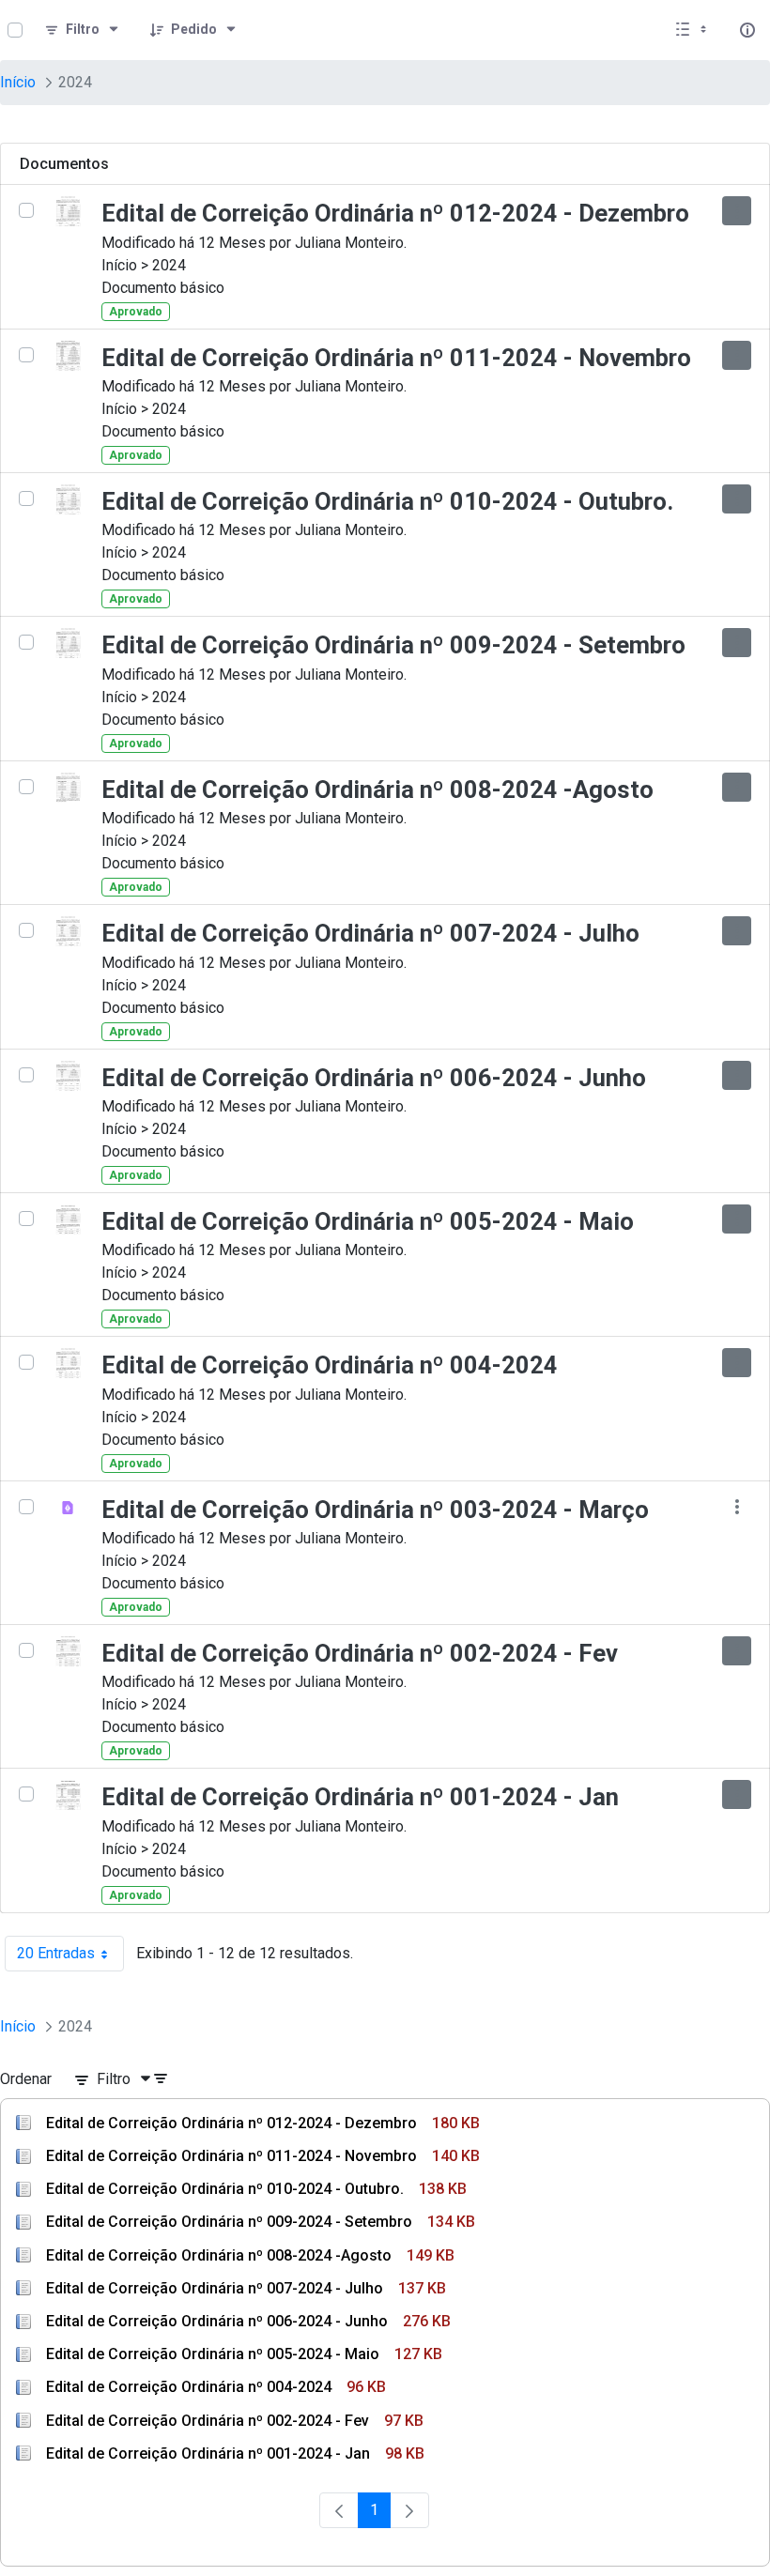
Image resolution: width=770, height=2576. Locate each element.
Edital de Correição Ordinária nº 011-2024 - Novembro (396, 358)
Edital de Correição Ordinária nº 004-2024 (330, 1365)
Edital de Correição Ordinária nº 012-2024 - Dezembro (395, 213)
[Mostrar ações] (737, 211)
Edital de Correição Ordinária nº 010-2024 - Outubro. (387, 501)
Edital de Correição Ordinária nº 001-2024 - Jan (360, 1797)
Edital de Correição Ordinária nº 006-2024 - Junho (374, 1078)
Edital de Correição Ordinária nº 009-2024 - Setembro (393, 645)
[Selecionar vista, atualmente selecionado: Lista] (693, 30)
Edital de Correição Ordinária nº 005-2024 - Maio (368, 1221)
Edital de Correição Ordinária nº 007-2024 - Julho (370, 933)
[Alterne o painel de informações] (747, 30)
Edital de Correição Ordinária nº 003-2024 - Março (375, 1510)
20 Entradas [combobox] (70, 1958)
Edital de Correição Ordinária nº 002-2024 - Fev (360, 1653)
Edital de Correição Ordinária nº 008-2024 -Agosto (377, 790)
